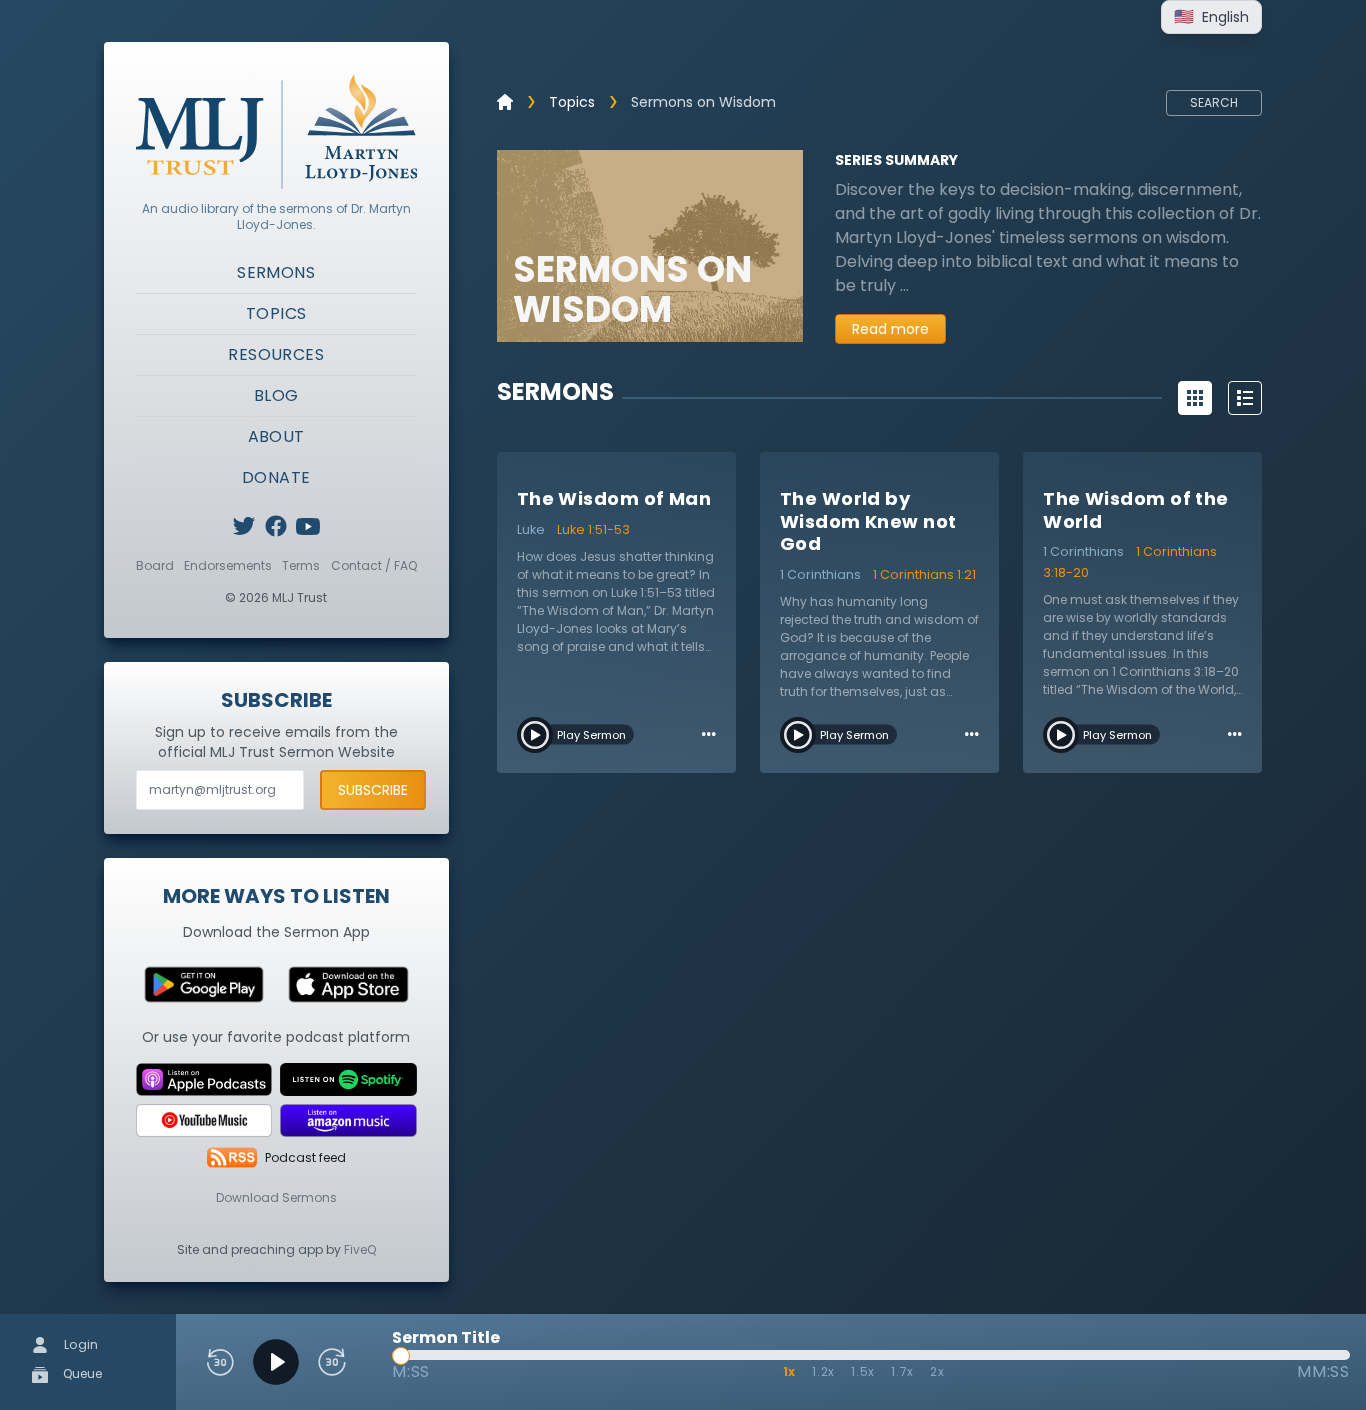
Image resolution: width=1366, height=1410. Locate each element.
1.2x (823, 1371)
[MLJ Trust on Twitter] (244, 526)
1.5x (863, 1371)
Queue (81, 1373)
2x (937, 1371)
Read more (890, 329)
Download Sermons (276, 1197)
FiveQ (360, 1249)
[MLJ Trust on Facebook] (276, 526)
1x (790, 1371)
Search (1214, 102)
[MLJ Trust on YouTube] (308, 526)
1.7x (902, 1371)
